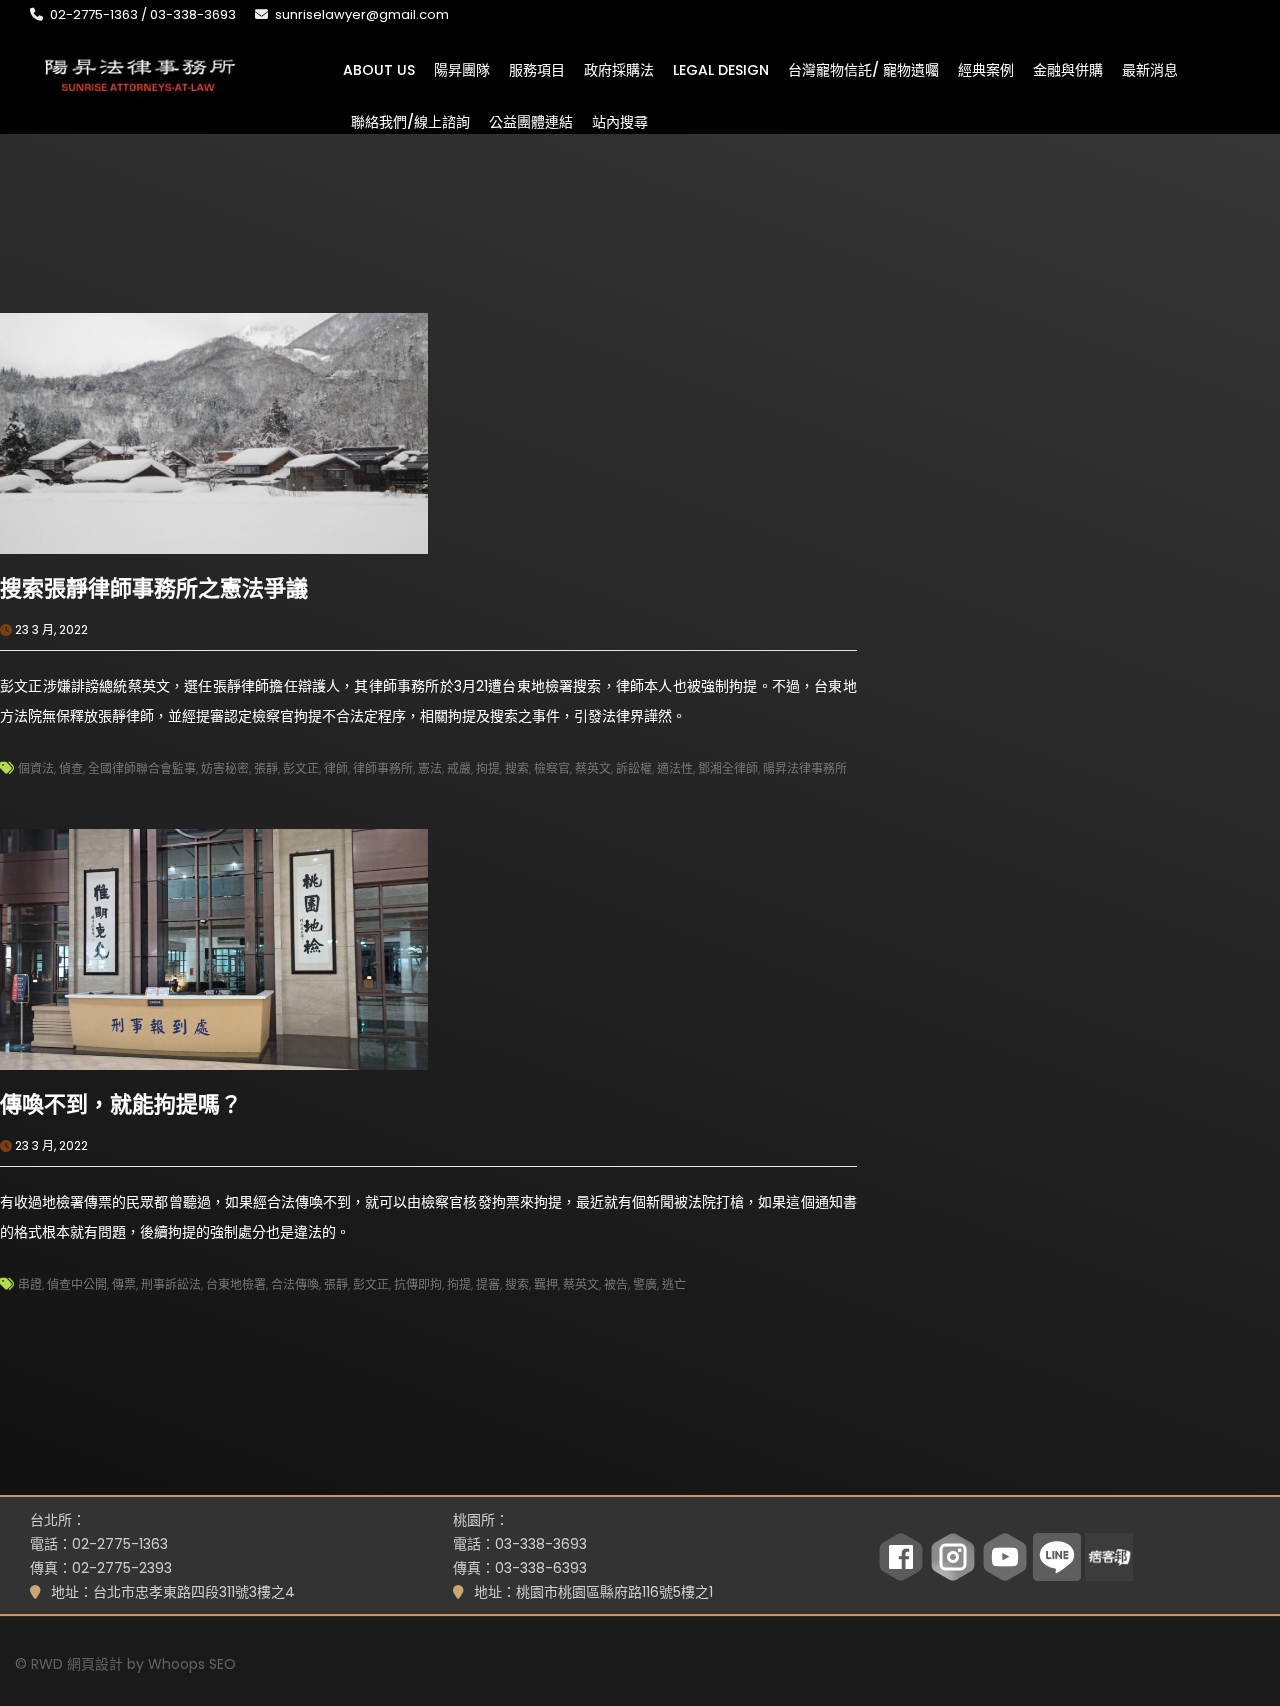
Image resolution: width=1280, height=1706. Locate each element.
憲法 (430, 768)
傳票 (124, 1284)
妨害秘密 (225, 768)
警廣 (645, 1284)
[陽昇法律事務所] (140, 73)
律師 (336, 768)
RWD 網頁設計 (77, 1664)
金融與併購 (1068, 69)
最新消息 (1150, 69)
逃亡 (674, 1284)
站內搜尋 (620, 121)
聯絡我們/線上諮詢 (410, 121)
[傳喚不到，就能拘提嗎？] (214, 948)
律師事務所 (383, 768)
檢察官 (552, 768)
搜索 (517, 768)
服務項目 (537, 69)
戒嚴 (459, 768)
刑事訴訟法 (171, 1284)
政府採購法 (619, 69)
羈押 (546, 1284)
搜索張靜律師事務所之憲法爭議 (154, 588)
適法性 (675, 768)
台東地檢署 (236, 1284)
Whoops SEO (192, 1664)
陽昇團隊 (462, 69)
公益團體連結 (531, 121)
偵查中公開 (77, 1284)
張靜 (266, 768)
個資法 (36, 768)
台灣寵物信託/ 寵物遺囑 (863, 69)
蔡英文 (593, 768)
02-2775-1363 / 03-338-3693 (143, 14)
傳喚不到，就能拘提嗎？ (121, 1104)
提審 (488, 1284)
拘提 (488, 768)
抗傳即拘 (418, 1284)
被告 (616, 1284)
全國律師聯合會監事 (142, 768)
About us (379, 69)
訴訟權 (634, 768)
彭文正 (301, 768)
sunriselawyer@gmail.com (362, 14)
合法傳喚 (295, 1284)
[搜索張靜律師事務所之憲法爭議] (214, 432)
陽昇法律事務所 (805, 768)
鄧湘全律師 (728, 768)
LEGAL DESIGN (721, 69)
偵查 (71, 768)
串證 (30, 1284)
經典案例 (986, 69)
